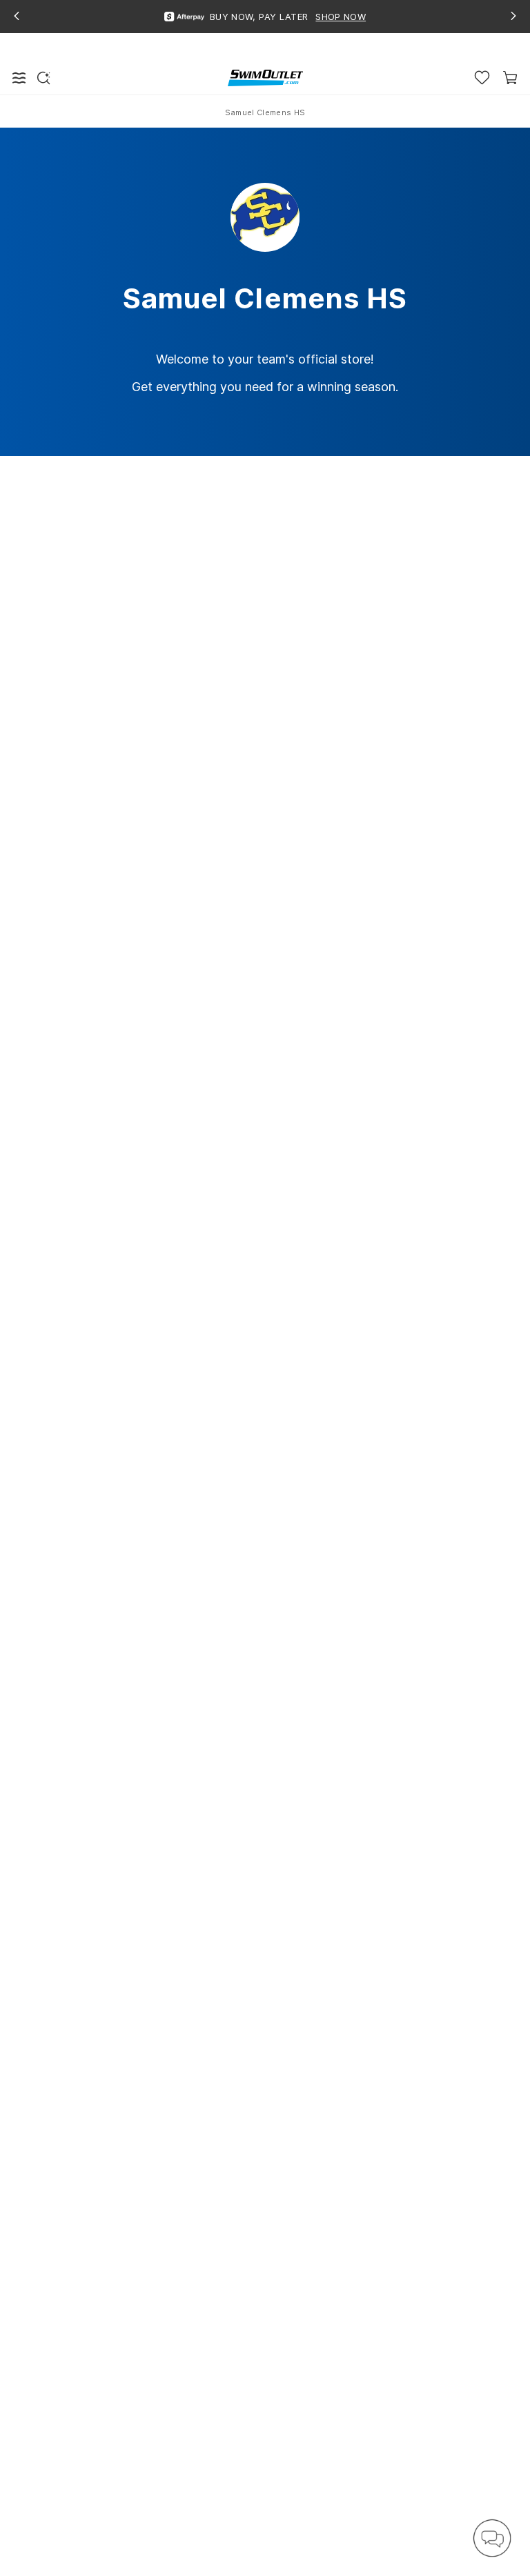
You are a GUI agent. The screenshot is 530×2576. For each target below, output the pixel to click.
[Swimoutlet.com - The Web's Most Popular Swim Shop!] (265, 77)
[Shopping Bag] (510, 78)
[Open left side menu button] (19, 78)
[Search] (43, 78)
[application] (492, 2538)
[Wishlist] (482, 78)
